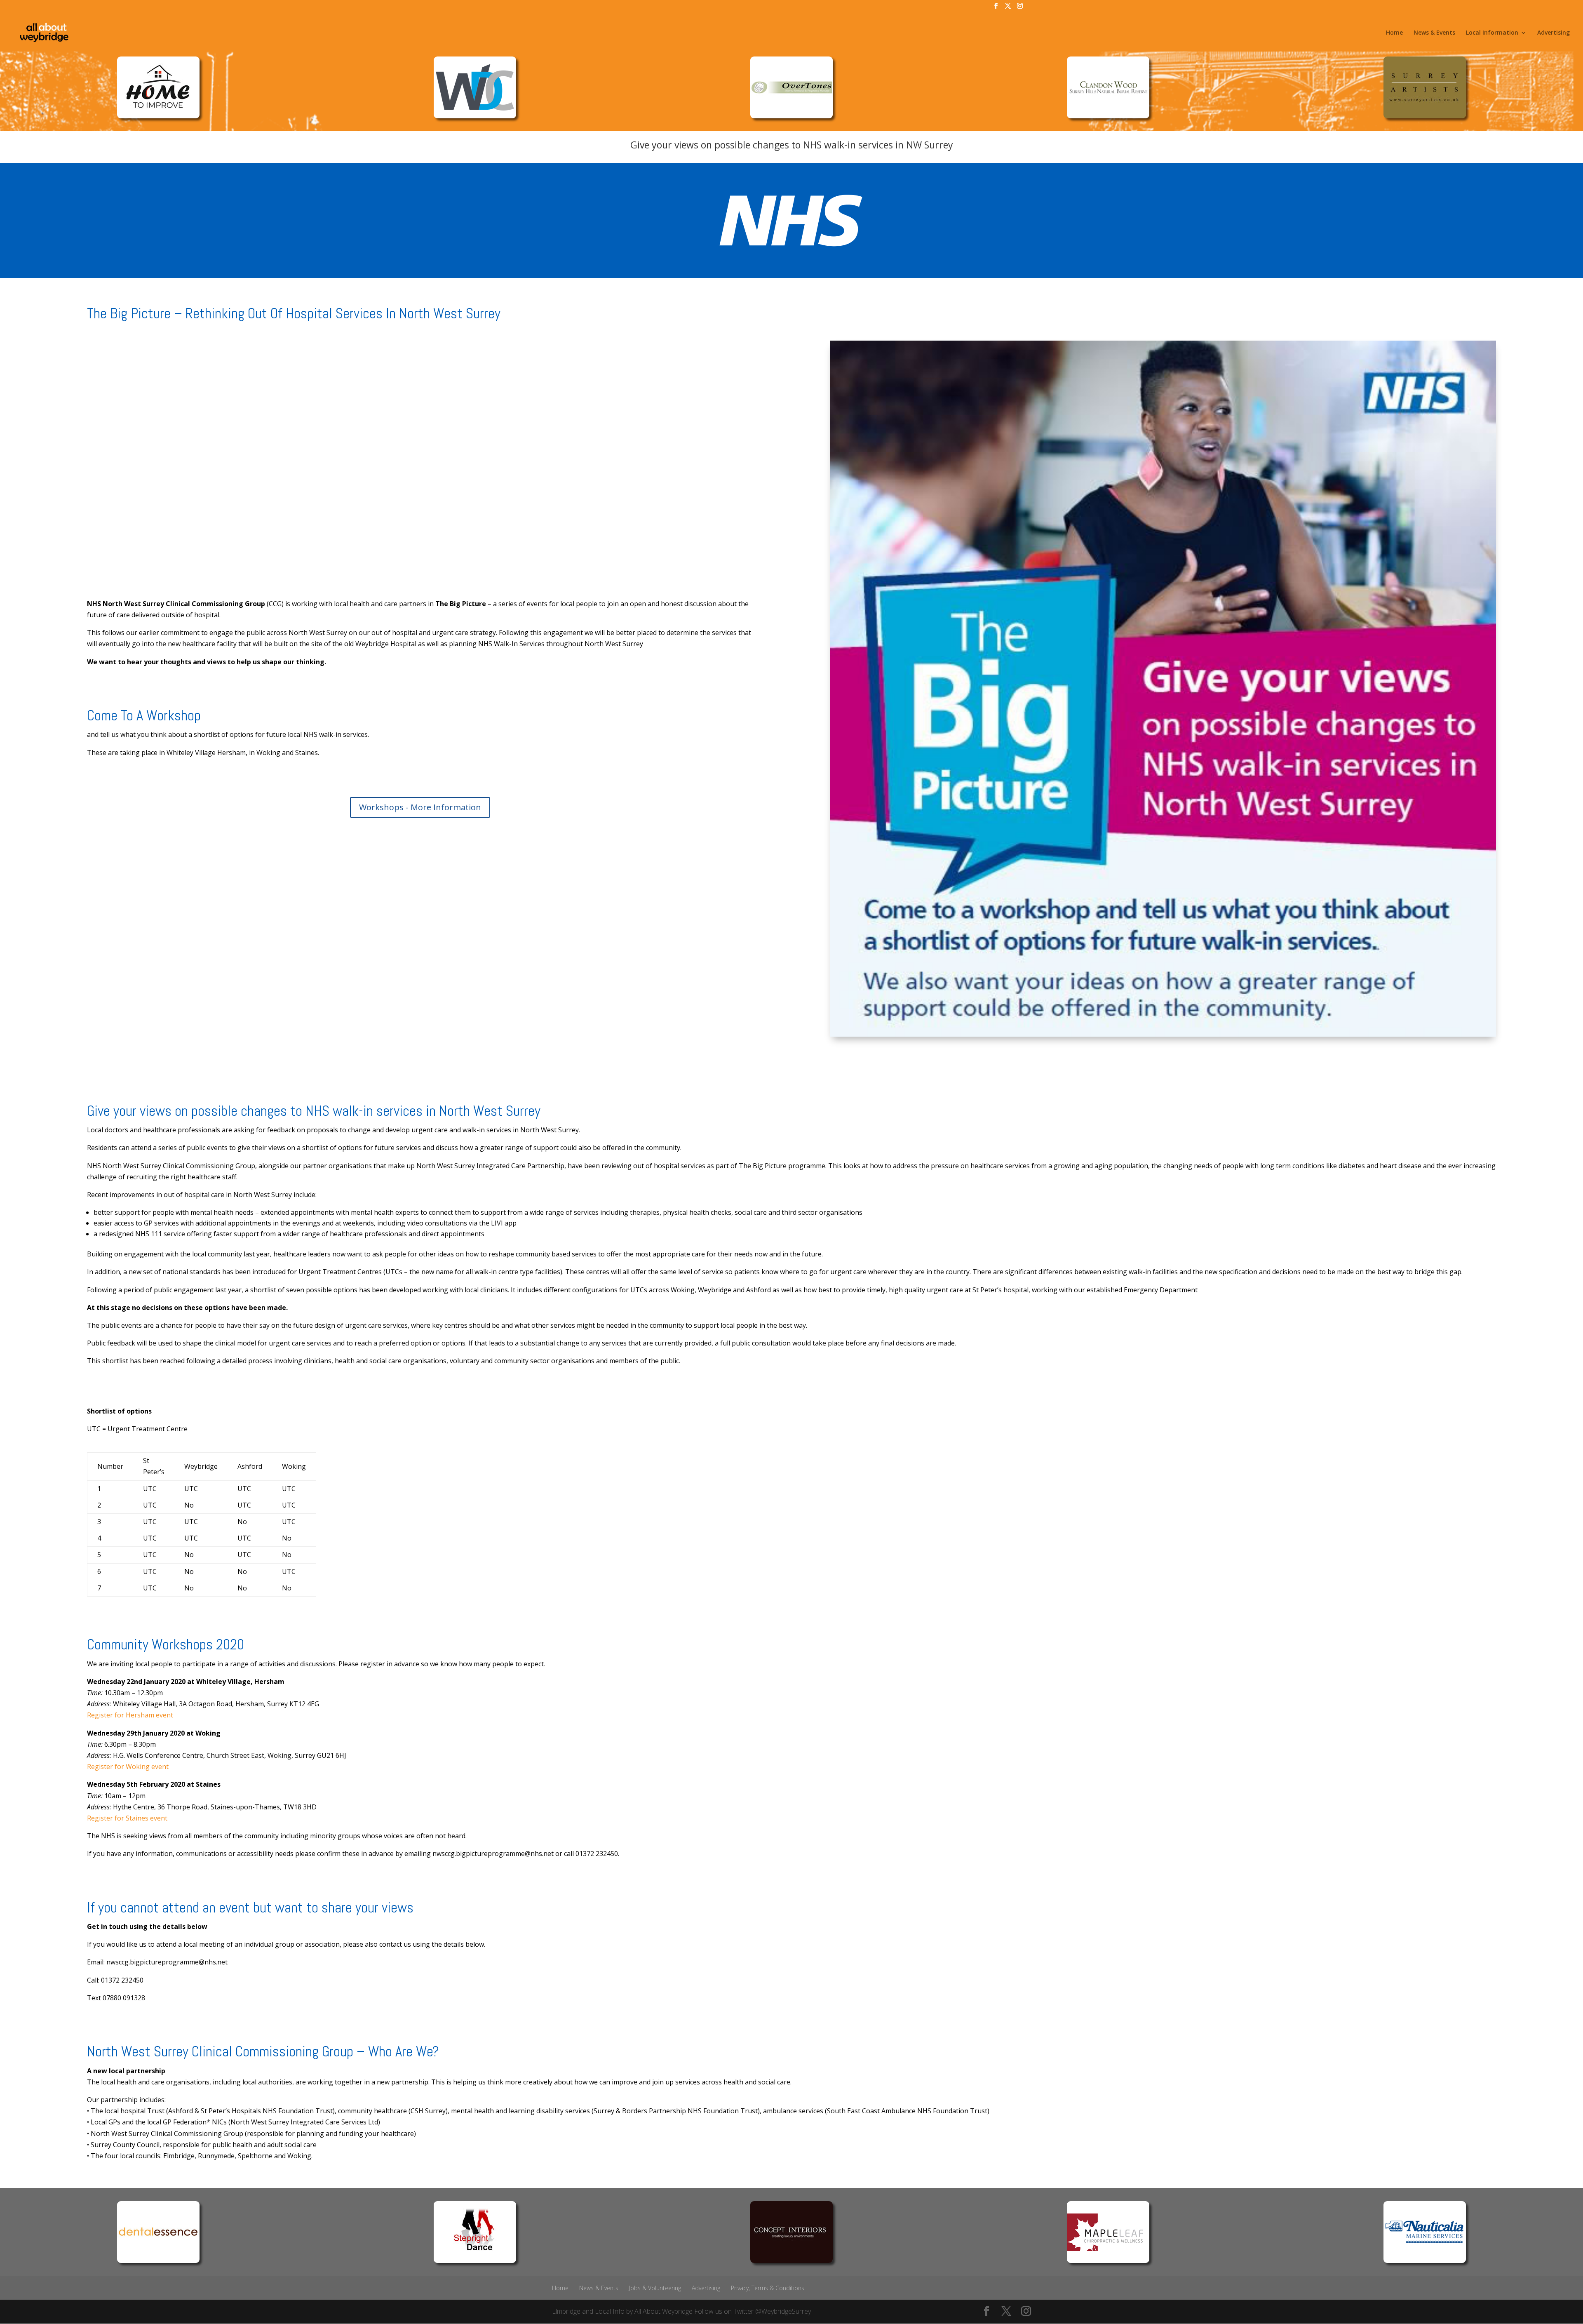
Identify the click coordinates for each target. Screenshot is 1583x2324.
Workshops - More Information (420, 807)
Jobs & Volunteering (655, 2288)
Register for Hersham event (130, 1715)
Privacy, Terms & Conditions (768, 2288)
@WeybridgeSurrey (783, 2311)
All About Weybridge (663, 2311)
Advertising (1554, 33)
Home (1394, 33)
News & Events (1434, 33)
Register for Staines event (127, 1818)
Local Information (1492, 33)
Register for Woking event (128, 1767)
